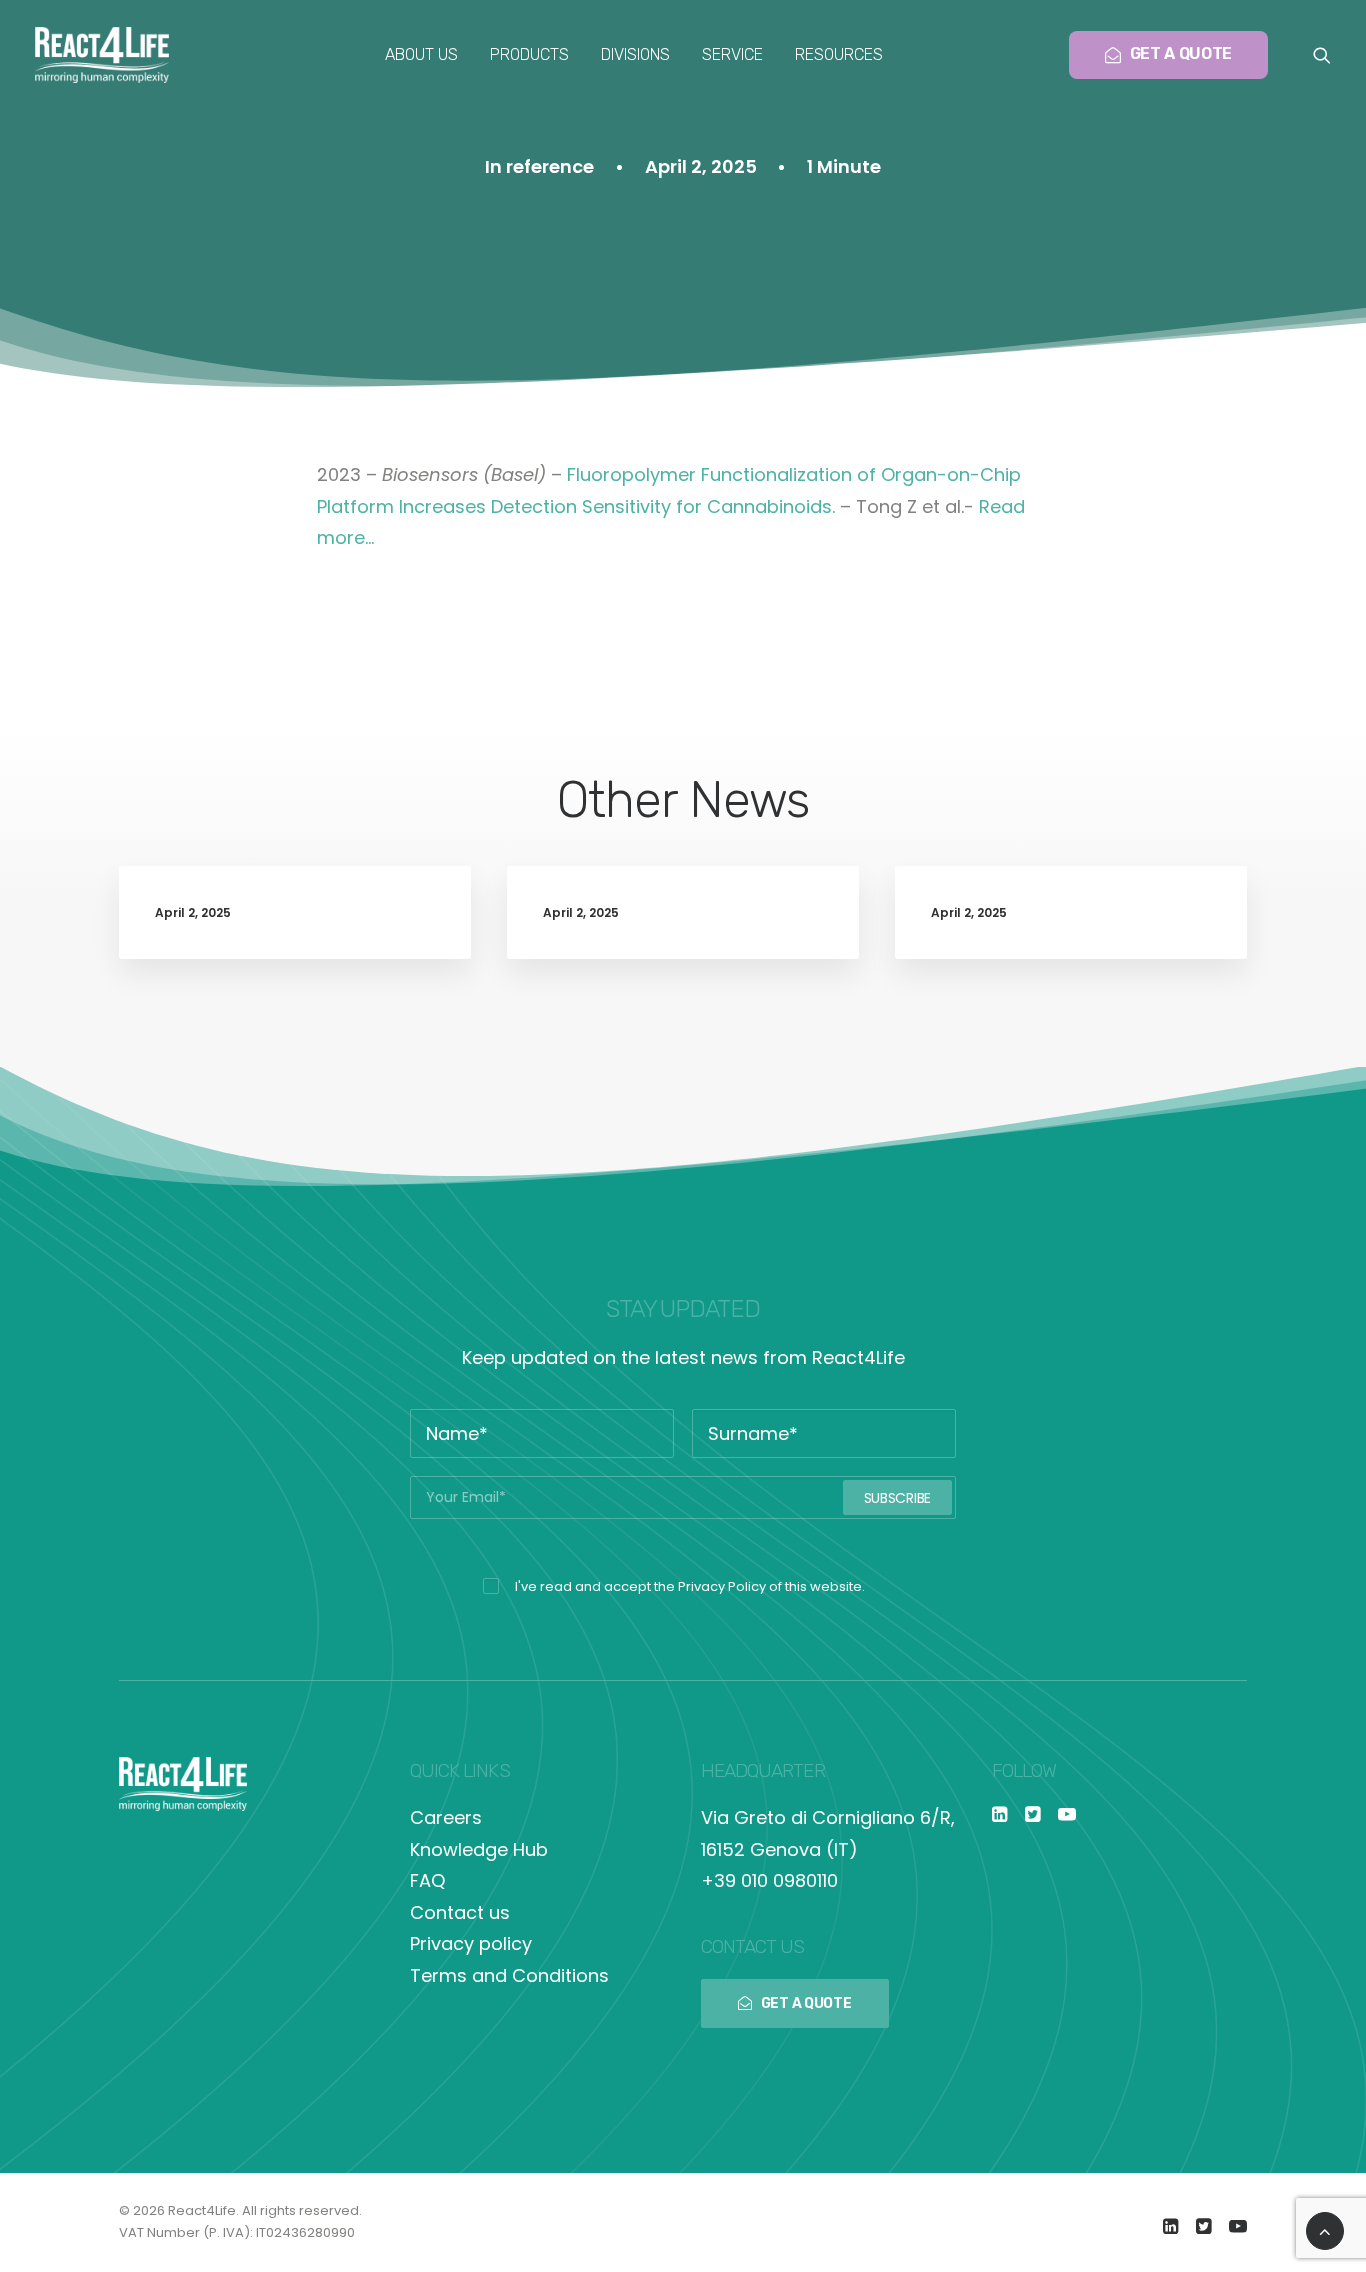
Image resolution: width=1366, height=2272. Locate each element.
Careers (446, 1817)
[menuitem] (421, 55)
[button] (1322, 55)
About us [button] (421, 54)
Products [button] (529, 54)
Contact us (460, 1912)
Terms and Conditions (509, 1975)
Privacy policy (471, 1943)
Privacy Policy (722, 1586)
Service (732, 54)
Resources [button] (839, 54)
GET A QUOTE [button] (806, 2003)
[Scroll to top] (1325, 2229)
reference (550, 166)
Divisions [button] (635, 54)
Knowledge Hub (479, 1849)
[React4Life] (102, 55)
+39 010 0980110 (769, 1880)
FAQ (427, 1880)
